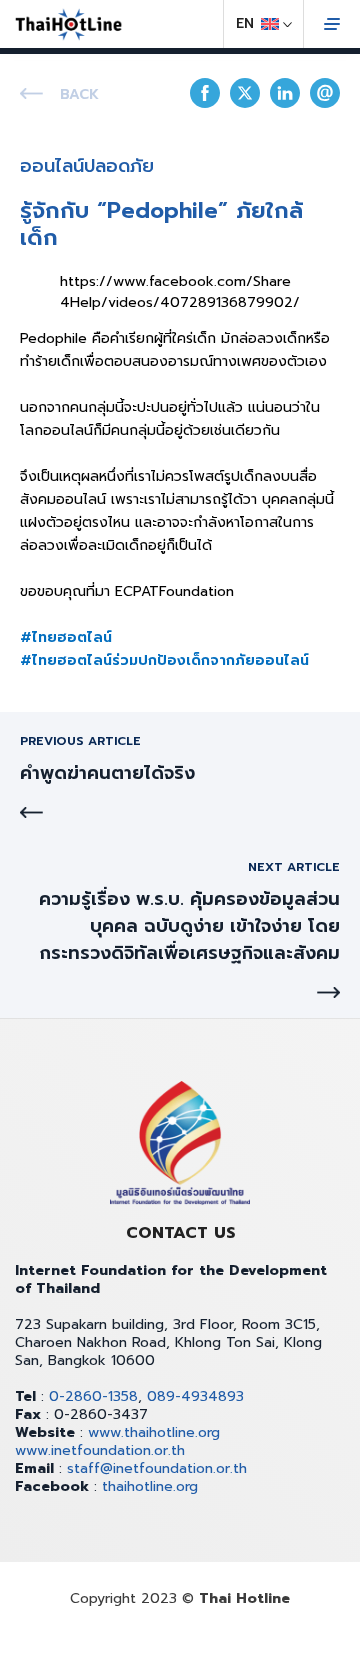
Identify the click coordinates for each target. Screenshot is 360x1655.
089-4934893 (195, 1396)
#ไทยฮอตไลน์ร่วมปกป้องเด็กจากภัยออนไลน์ (164, 660)
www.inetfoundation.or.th (100, 1450)
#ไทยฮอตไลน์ (66, 637)
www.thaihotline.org (154, 1432)
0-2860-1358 (93, 1396)
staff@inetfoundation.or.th (157, 1468)
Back (79, 94)
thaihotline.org (150, 1486)
